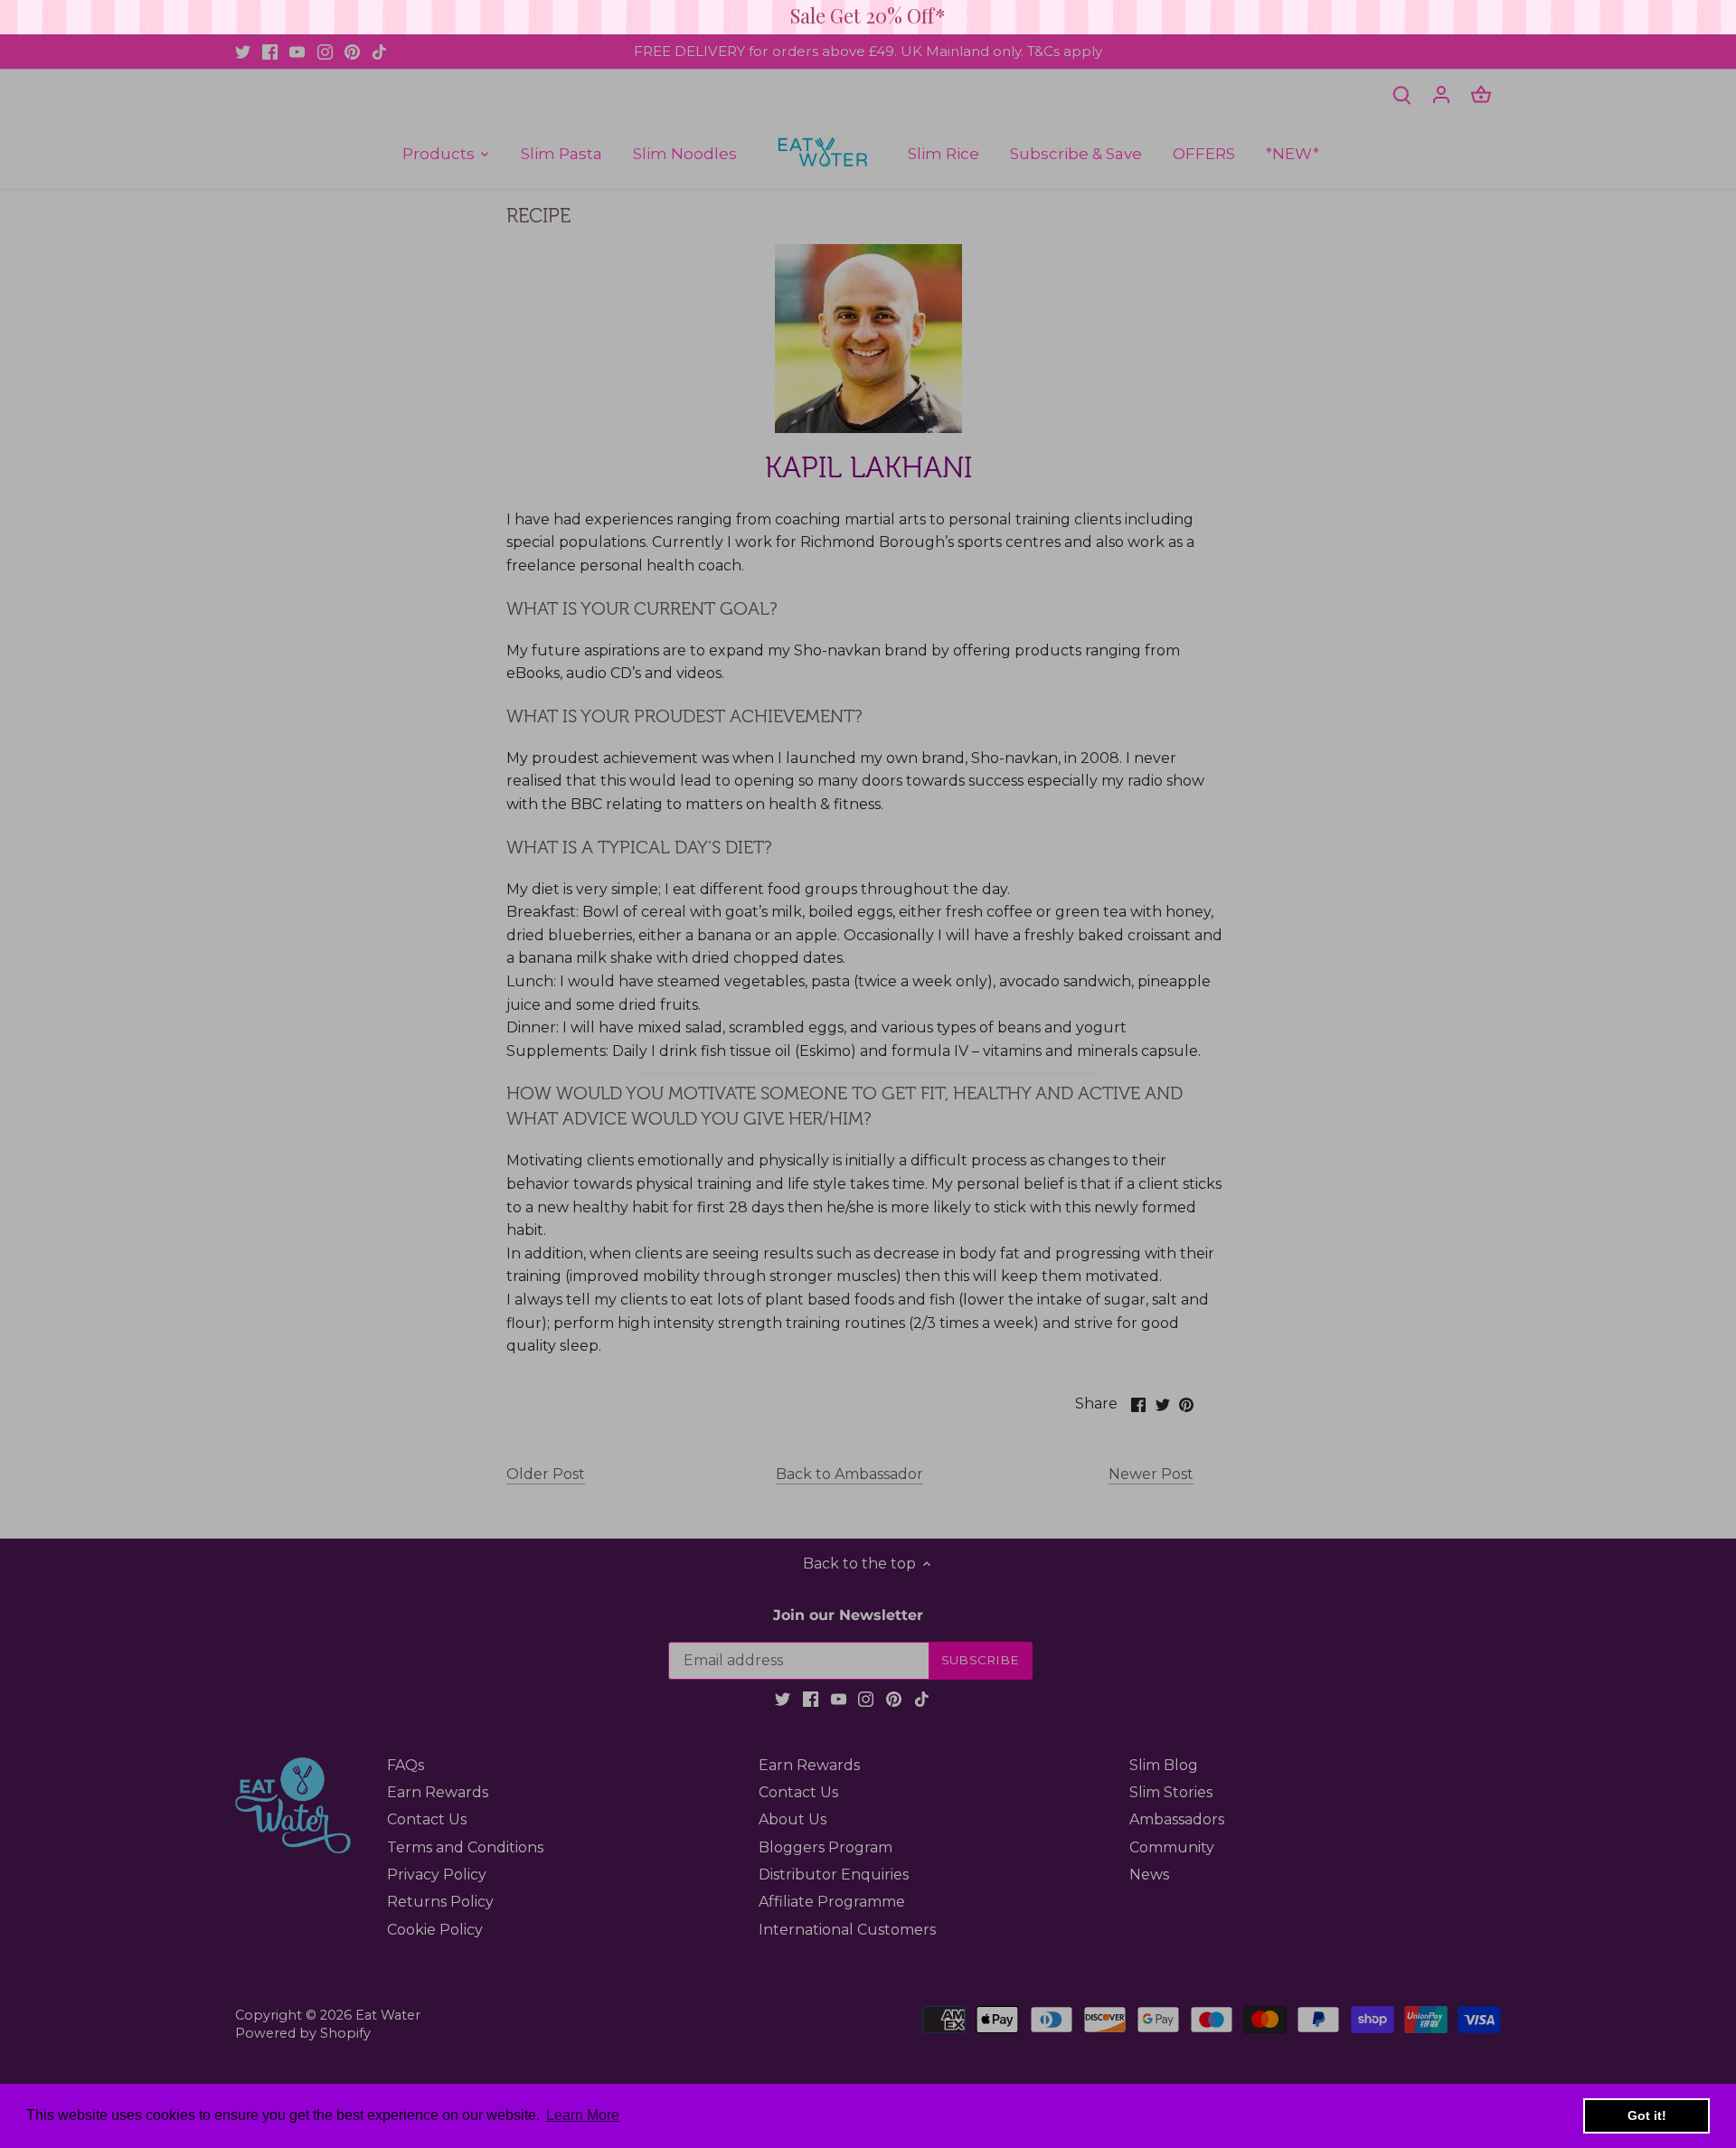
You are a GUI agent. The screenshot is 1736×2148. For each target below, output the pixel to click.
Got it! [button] (1647, 2115)
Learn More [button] (583, 2115)
